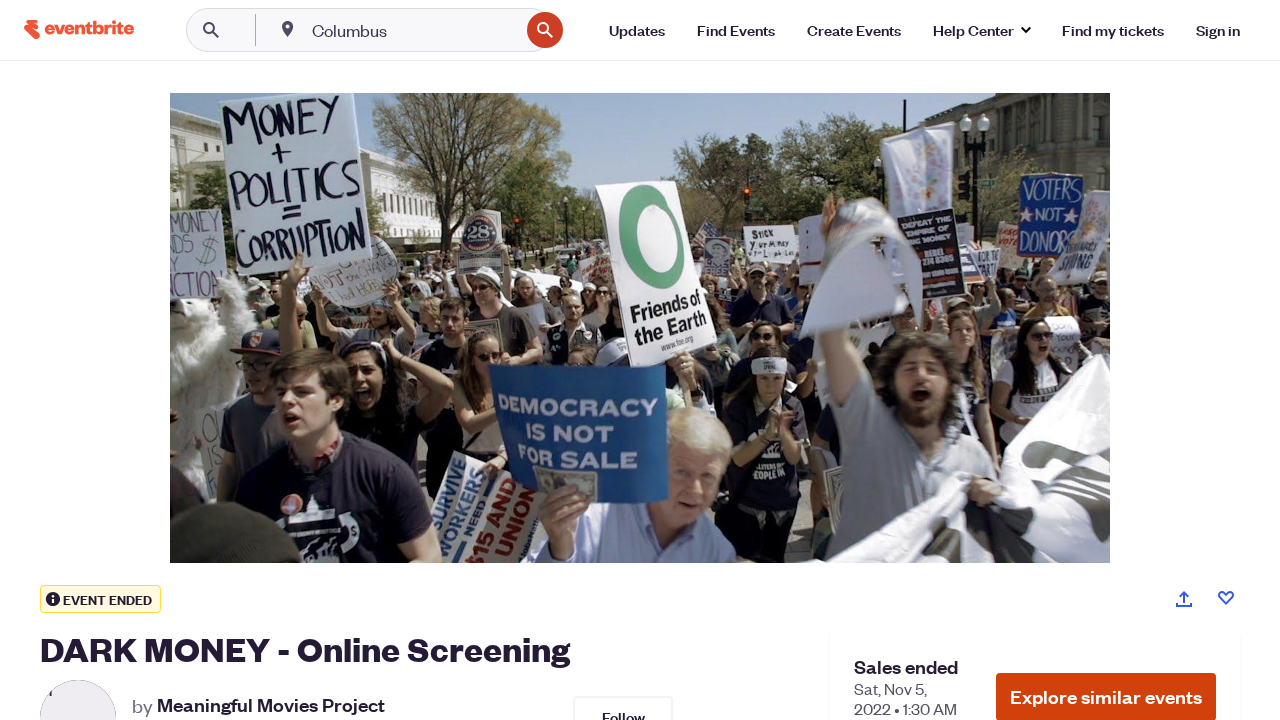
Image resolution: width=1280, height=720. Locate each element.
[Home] (79, 29)
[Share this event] (1184, 599)
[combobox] (413, 30)
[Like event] (1226, 598)
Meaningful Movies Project (271, 705)
